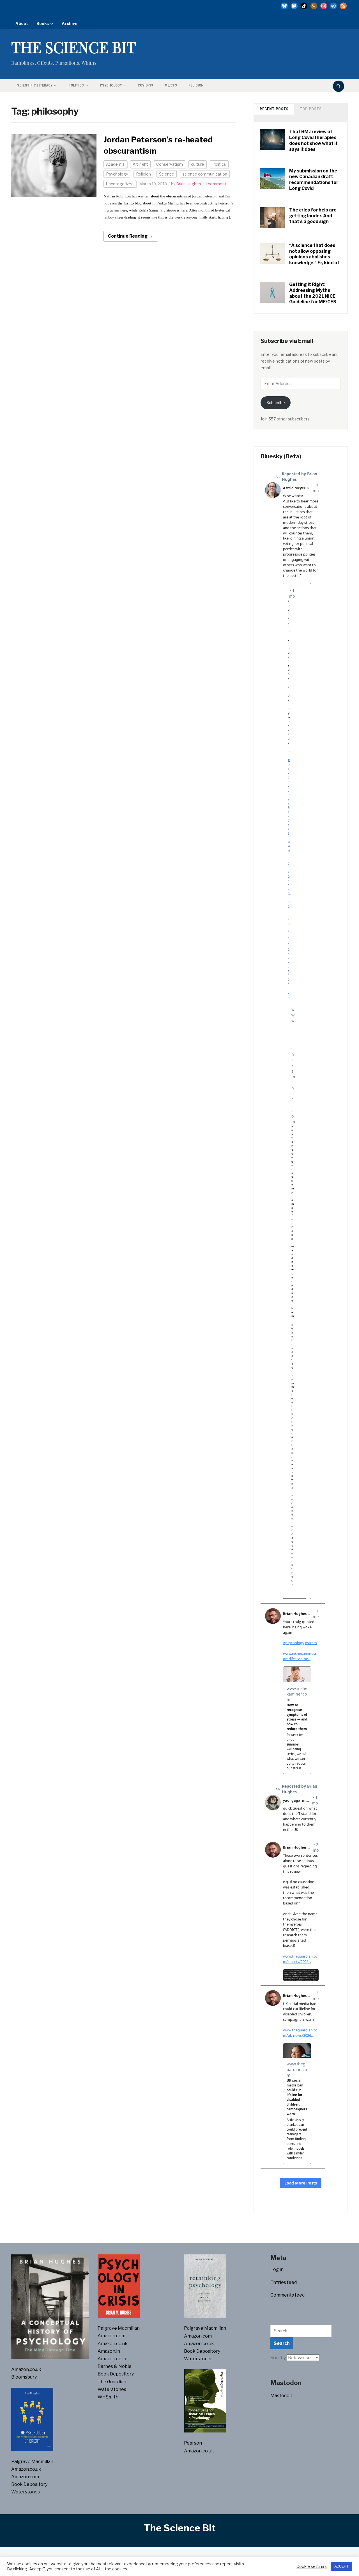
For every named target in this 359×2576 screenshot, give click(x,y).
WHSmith (108, 2397)
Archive (70, 23)
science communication (205, 174)
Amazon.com (25, 2477)
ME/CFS (171, 85)
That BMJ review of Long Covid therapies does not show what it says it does (313, 140)
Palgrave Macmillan (32, 2462)
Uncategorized (120, 184)
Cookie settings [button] (312, 2566)
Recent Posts (274, 109)
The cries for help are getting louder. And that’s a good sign (313, 216)
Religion (196, 85)
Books (43, 23)
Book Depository (29, 2484)
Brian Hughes (189, 184)
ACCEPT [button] (341, 2566)
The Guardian (112, 2382)
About (22, 23)
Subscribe (276, 403)
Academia (115, 164)
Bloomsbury (24, 2377)
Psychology (111, 85)
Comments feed (287, 2295)
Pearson (193, 2443)
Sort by (279, 2358)
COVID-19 (145, 85)
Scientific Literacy (35, 85)
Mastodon (281, 2396)
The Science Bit (74, 47)
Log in (277, 2269)
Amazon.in (109, 2351)
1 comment (216, 184)
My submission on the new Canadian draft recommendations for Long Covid (314, 180)
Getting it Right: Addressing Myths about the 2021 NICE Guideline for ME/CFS (313, 293)
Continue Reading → (130, 236)
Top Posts (311, 109)
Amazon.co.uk (26, 2369)
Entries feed (284, 2282)
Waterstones (26, 2492)
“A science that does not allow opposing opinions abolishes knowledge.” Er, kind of (314, 254)
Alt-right (140, 164)
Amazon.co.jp (112, 2359)
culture (198, 164)
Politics (76, 85)
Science (167, 174)
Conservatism (170, 164)
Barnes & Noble (115, 2366)
